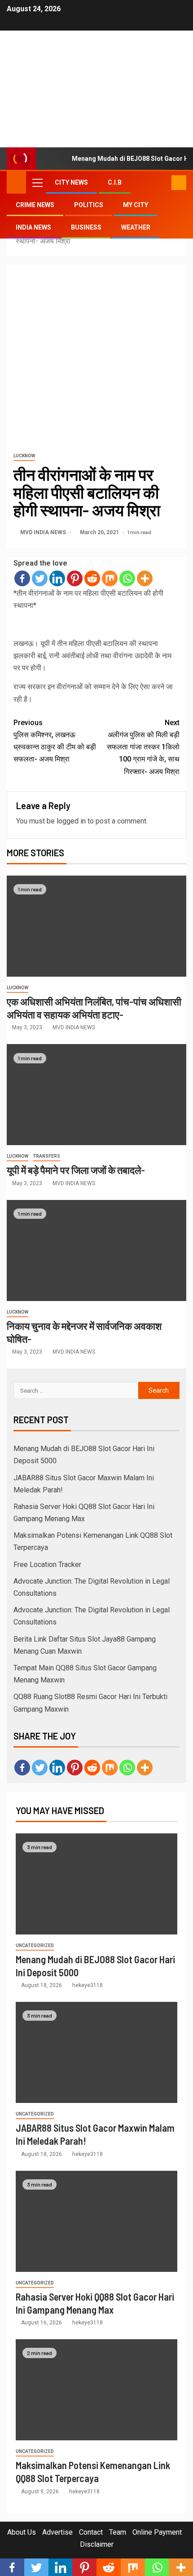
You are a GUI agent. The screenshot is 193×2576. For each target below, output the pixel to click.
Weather (136, 227)
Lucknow (24, 456)
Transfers (46, 1156)
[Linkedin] (57, 578)
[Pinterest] (75, 578)
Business (86, 227)
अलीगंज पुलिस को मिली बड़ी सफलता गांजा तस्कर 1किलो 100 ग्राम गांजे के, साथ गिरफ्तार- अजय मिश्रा (143, 747)
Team (118, 2532)
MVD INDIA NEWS (44, 532)
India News (33, 227)
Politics (89, 205)
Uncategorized (35, 1945)
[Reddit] (92, 578)
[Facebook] (22, 578)
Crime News (35, 205)
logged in (71, 821)
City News (71, 182)
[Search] (164, 182)
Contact (91, 2532)
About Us (22, 2532)
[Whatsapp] (127, 578)
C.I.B (115, 182)
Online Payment (157, 2532)
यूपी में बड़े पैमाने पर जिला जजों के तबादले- (76, 1170)
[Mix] (110, 578)
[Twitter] (40, 578)
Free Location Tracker (47, 1565)
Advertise (57, 2532)
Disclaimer (97, 2544)
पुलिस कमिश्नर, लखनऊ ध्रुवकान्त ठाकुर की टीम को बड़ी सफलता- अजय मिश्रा (55, 741)
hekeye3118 (88, 1985)
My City (136, 205)
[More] (145, 578)
